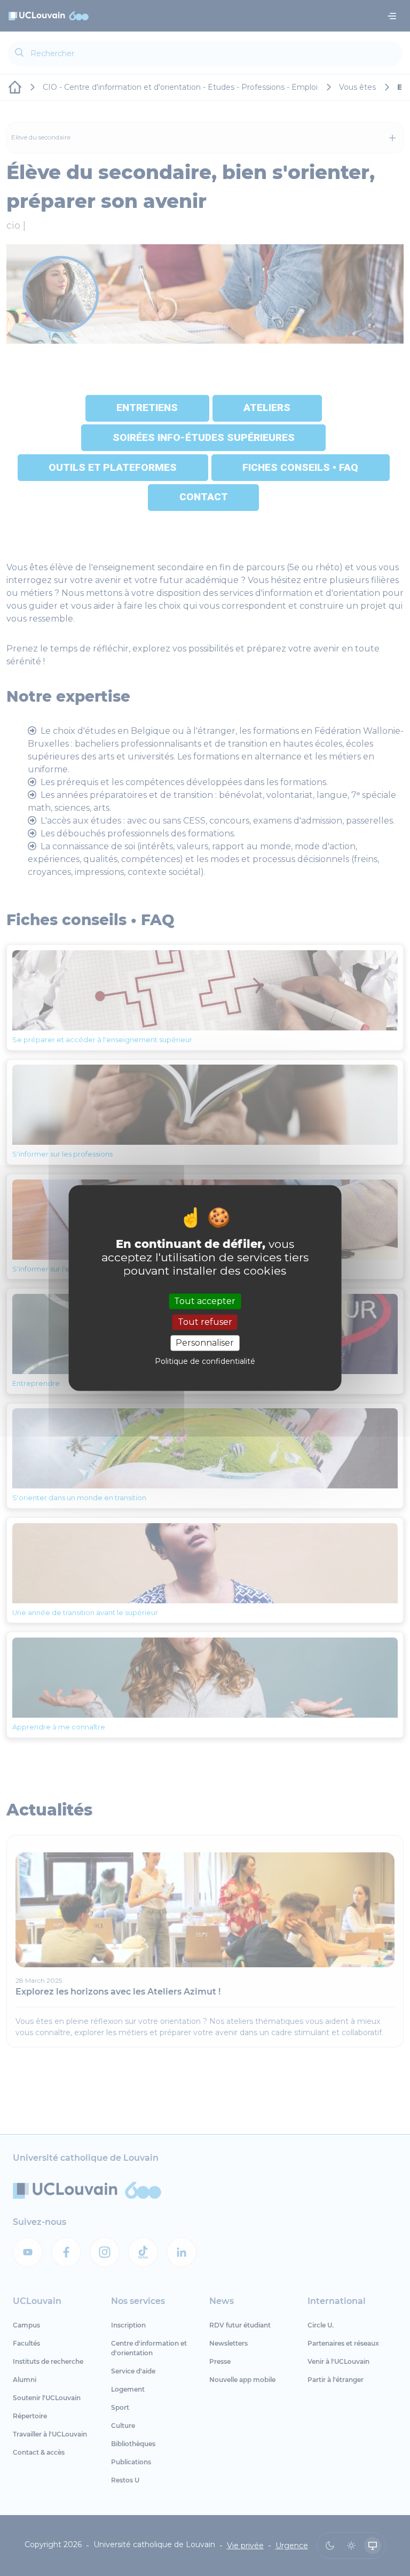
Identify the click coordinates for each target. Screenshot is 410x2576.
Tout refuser (205, 1322)
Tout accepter (205, 1301)
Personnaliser (205, 1343)
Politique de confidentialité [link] (205, 1362)
